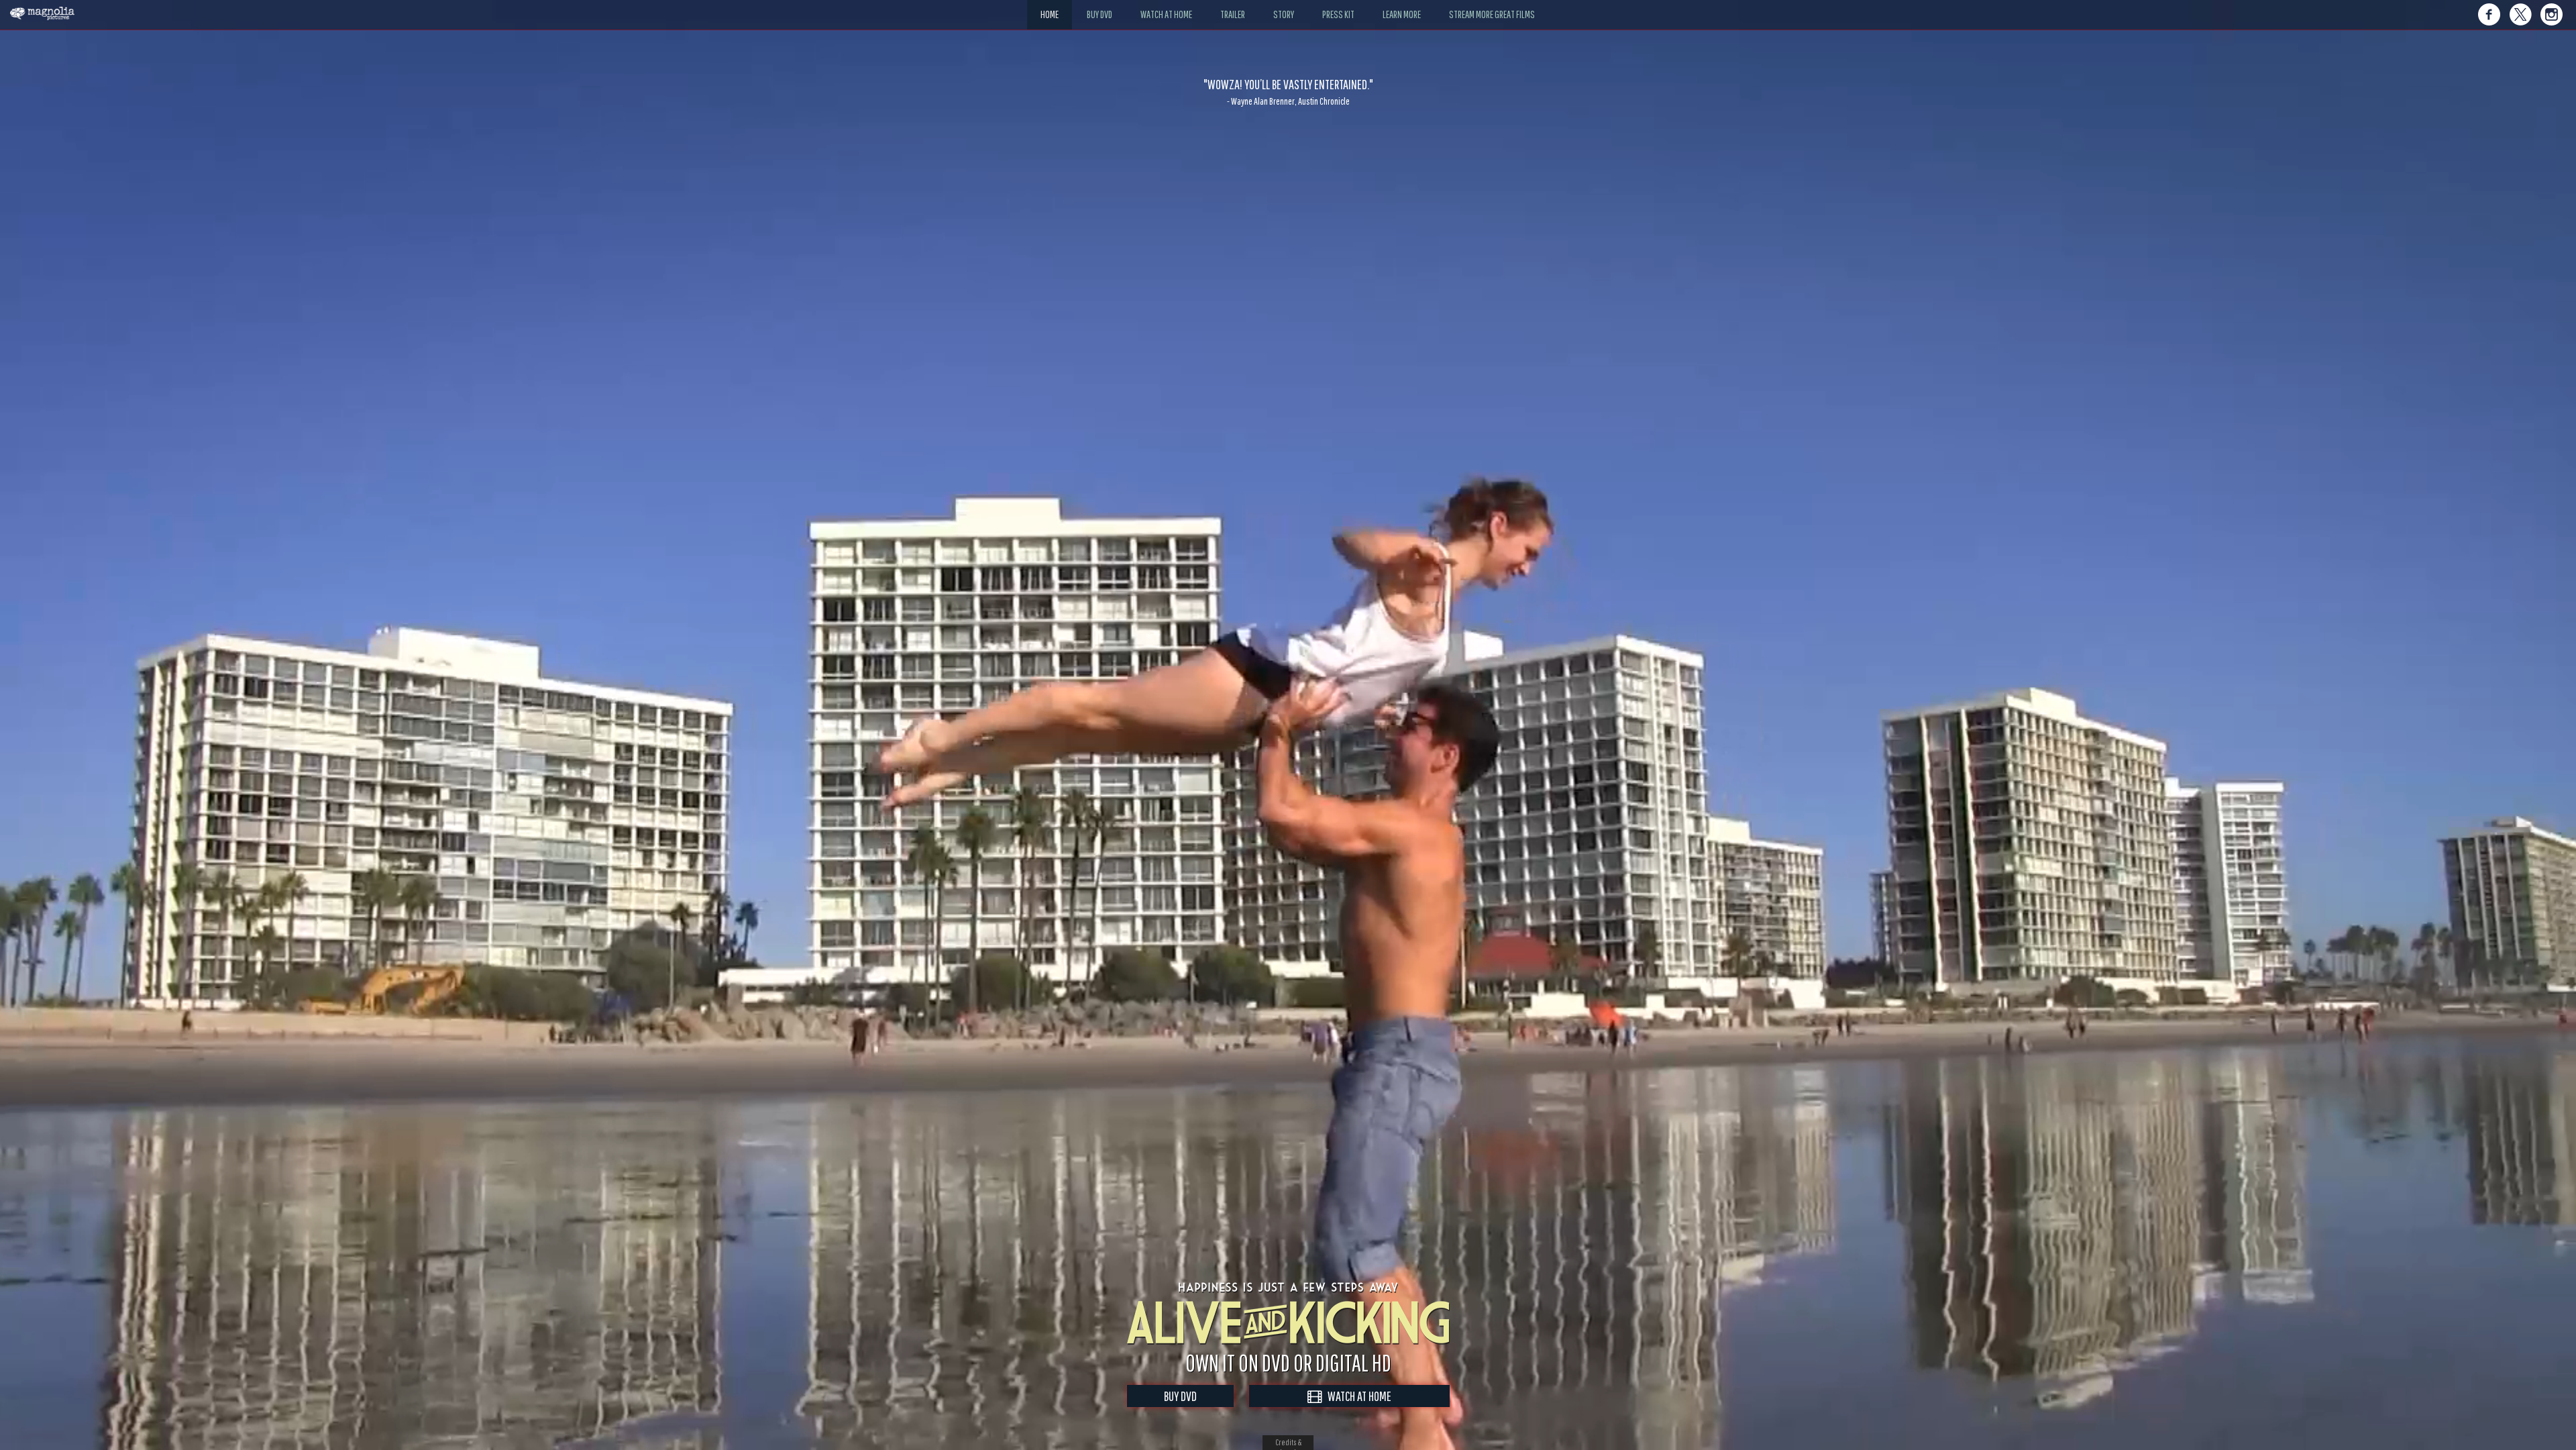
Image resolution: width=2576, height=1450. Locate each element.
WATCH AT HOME (1356, 1396)
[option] (1288, 92)
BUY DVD (1180, 1396)
